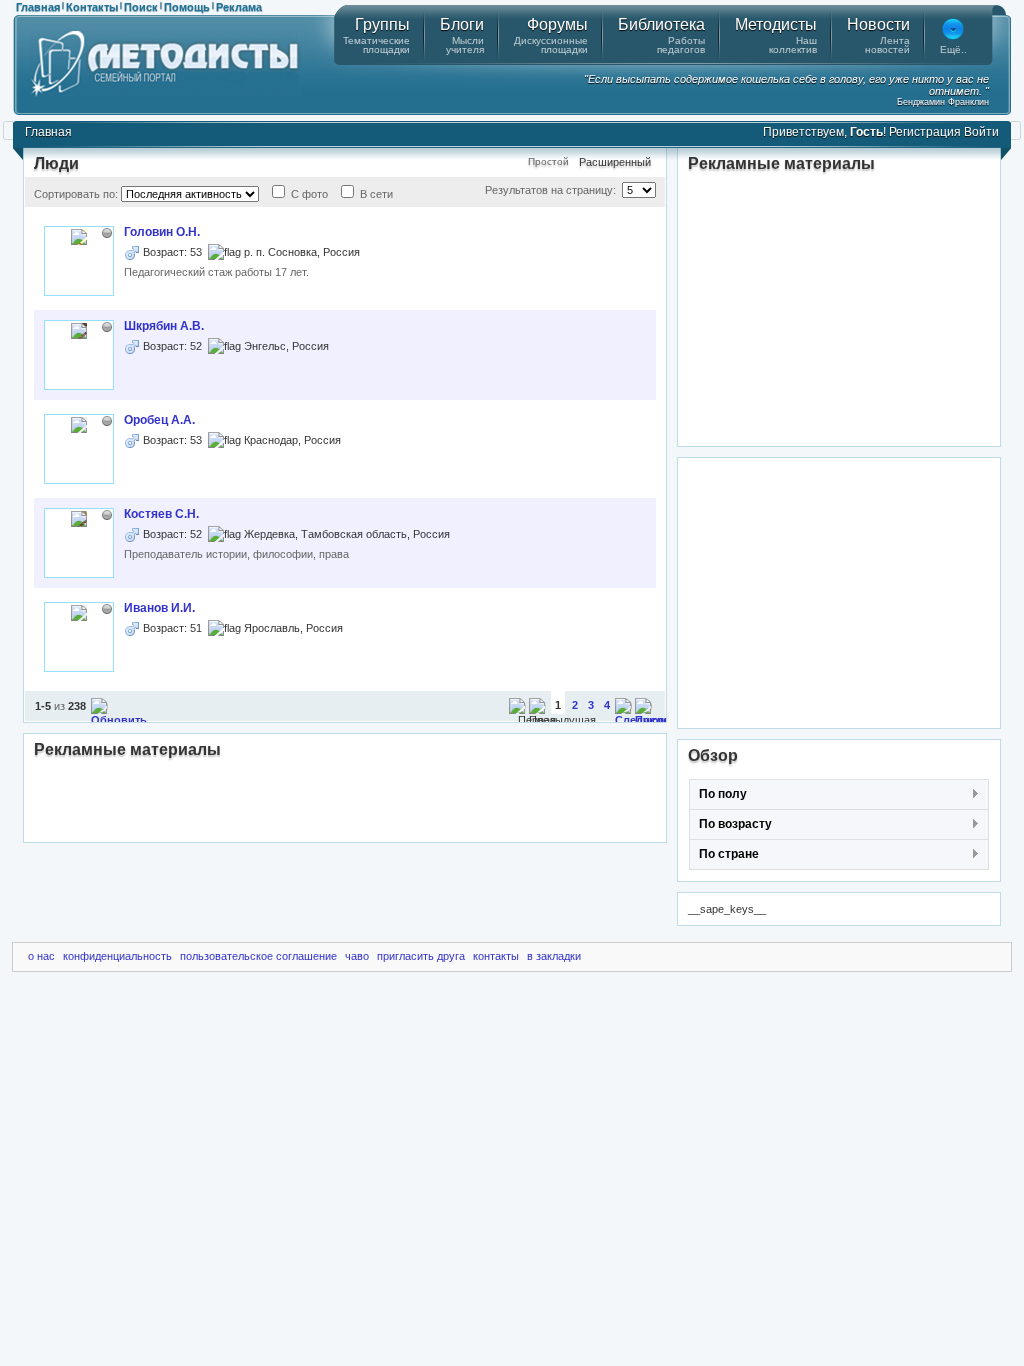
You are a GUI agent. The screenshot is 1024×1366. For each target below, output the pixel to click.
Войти (981, 132)
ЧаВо (357, 956)
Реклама (239, 7)
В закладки (554, 956)
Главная (38, 7)
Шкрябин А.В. (164, 326)
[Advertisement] (345, 802)
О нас (41, 956)
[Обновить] (119, 720)
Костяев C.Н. (161, 514)
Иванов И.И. (159, 608)
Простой (548, 161)
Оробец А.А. (159, 420)
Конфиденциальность (117, 956)
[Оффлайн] (107, 233)
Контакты (92, 7)
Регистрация (925, 132)
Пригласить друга (421, 956)
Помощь (187, 7)
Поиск (141, 7)
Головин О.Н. (162, 232)
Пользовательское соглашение (258, 956)
